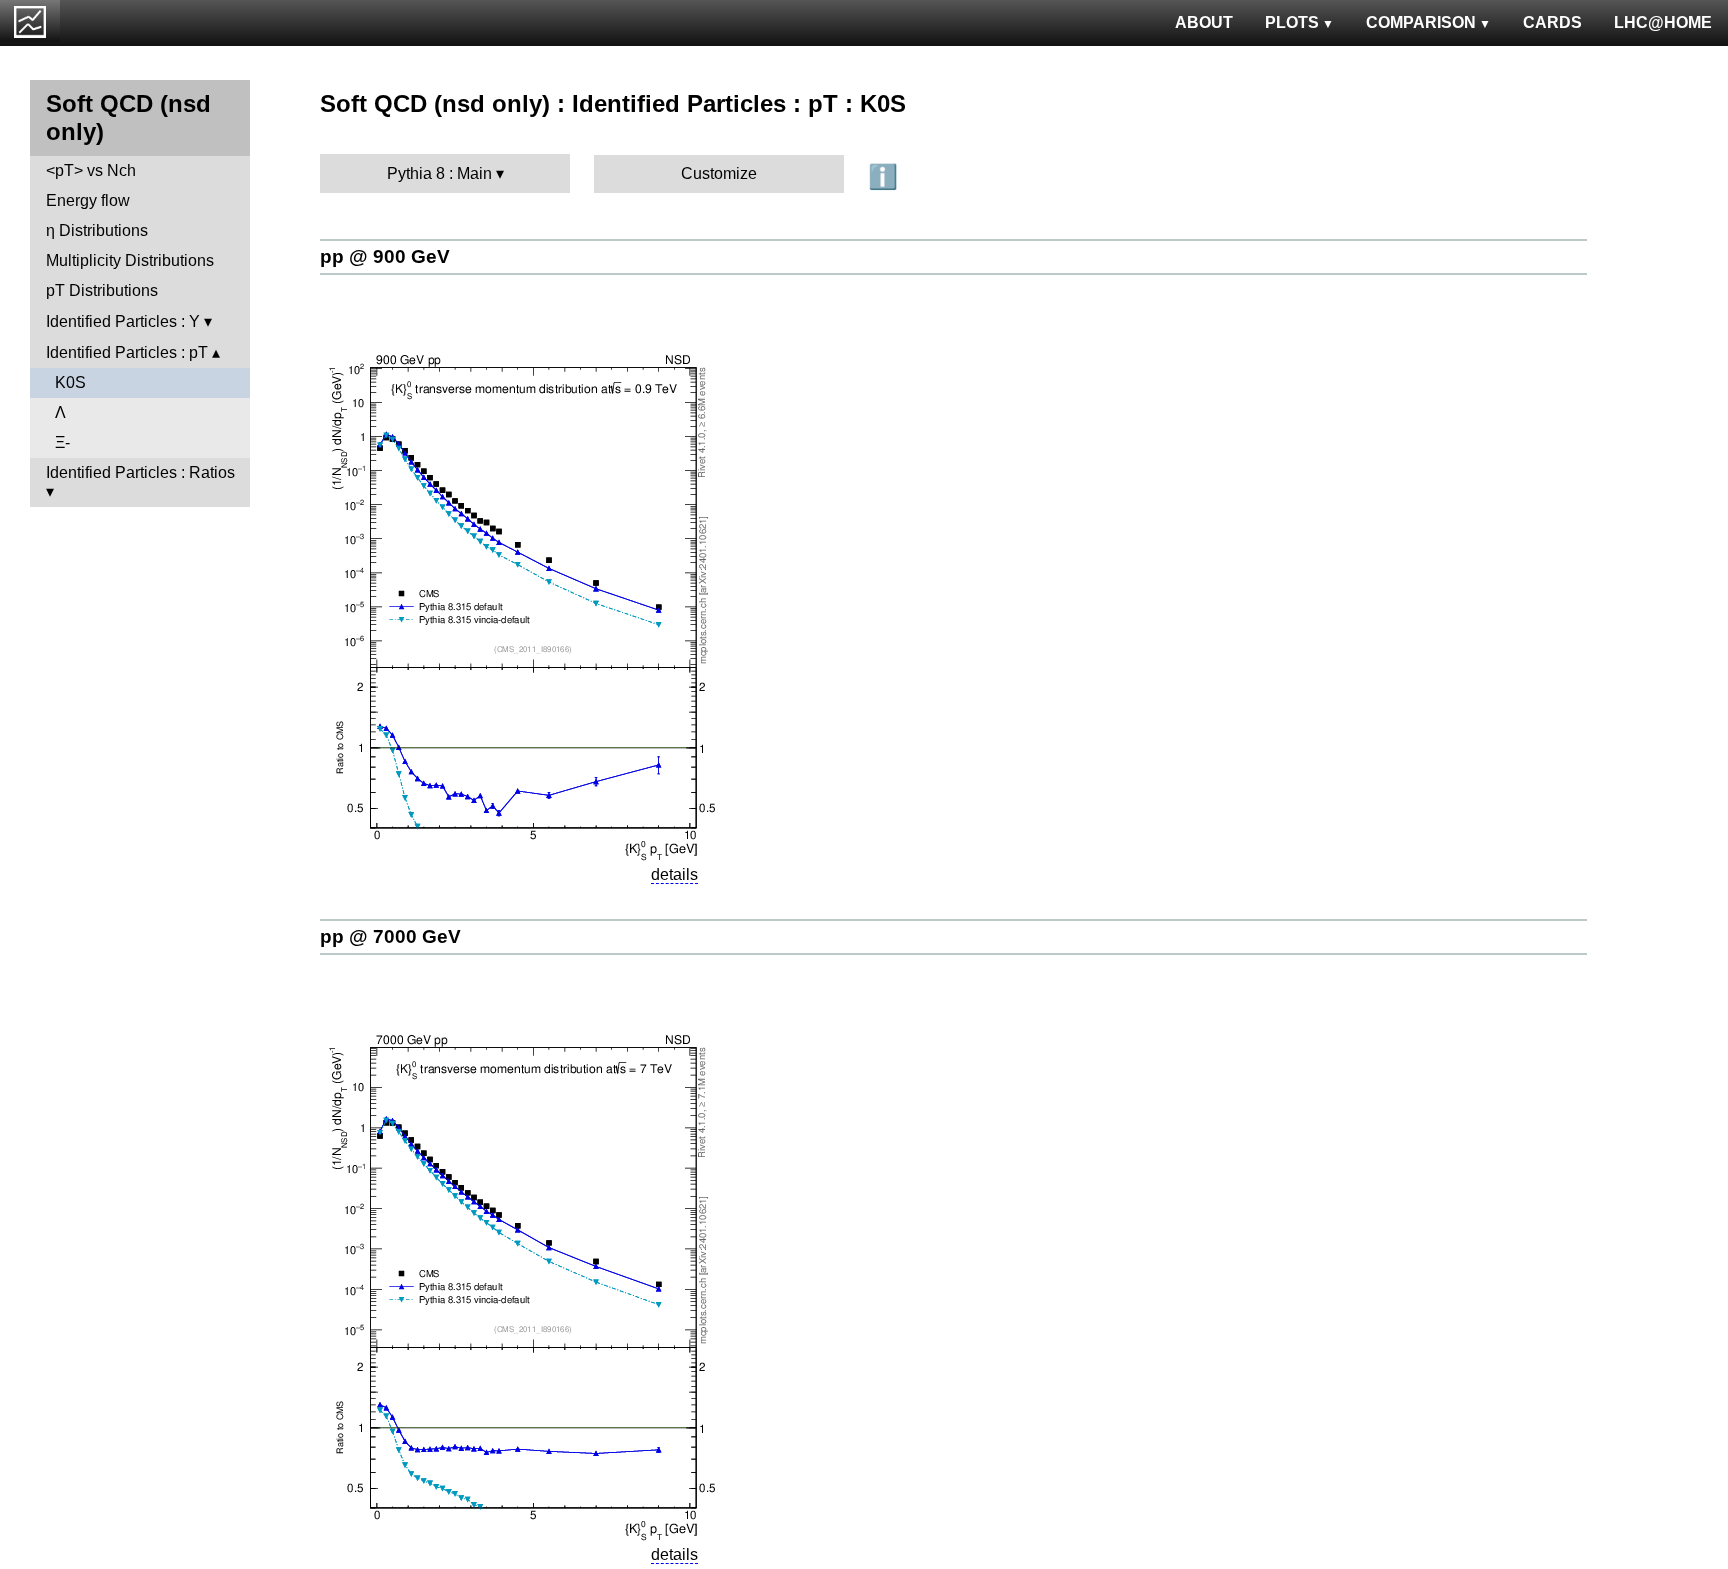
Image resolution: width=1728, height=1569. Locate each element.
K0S (70, 382)
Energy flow (88, 200)
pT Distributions (102, 290)
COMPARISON (1421, 22)
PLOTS (1292, 22)
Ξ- (62, 442)
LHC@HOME (1663, 22)
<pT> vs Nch (91, 170)
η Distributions (97, 230)
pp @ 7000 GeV (390, 936)
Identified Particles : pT (127, 352)
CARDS (1552, 22)
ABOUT (1204, 22)
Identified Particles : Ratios (140, 472)
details (674, 874)
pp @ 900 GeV (385, 256)
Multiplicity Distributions (130, 260)
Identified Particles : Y (123, 321)
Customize (719, 173)
